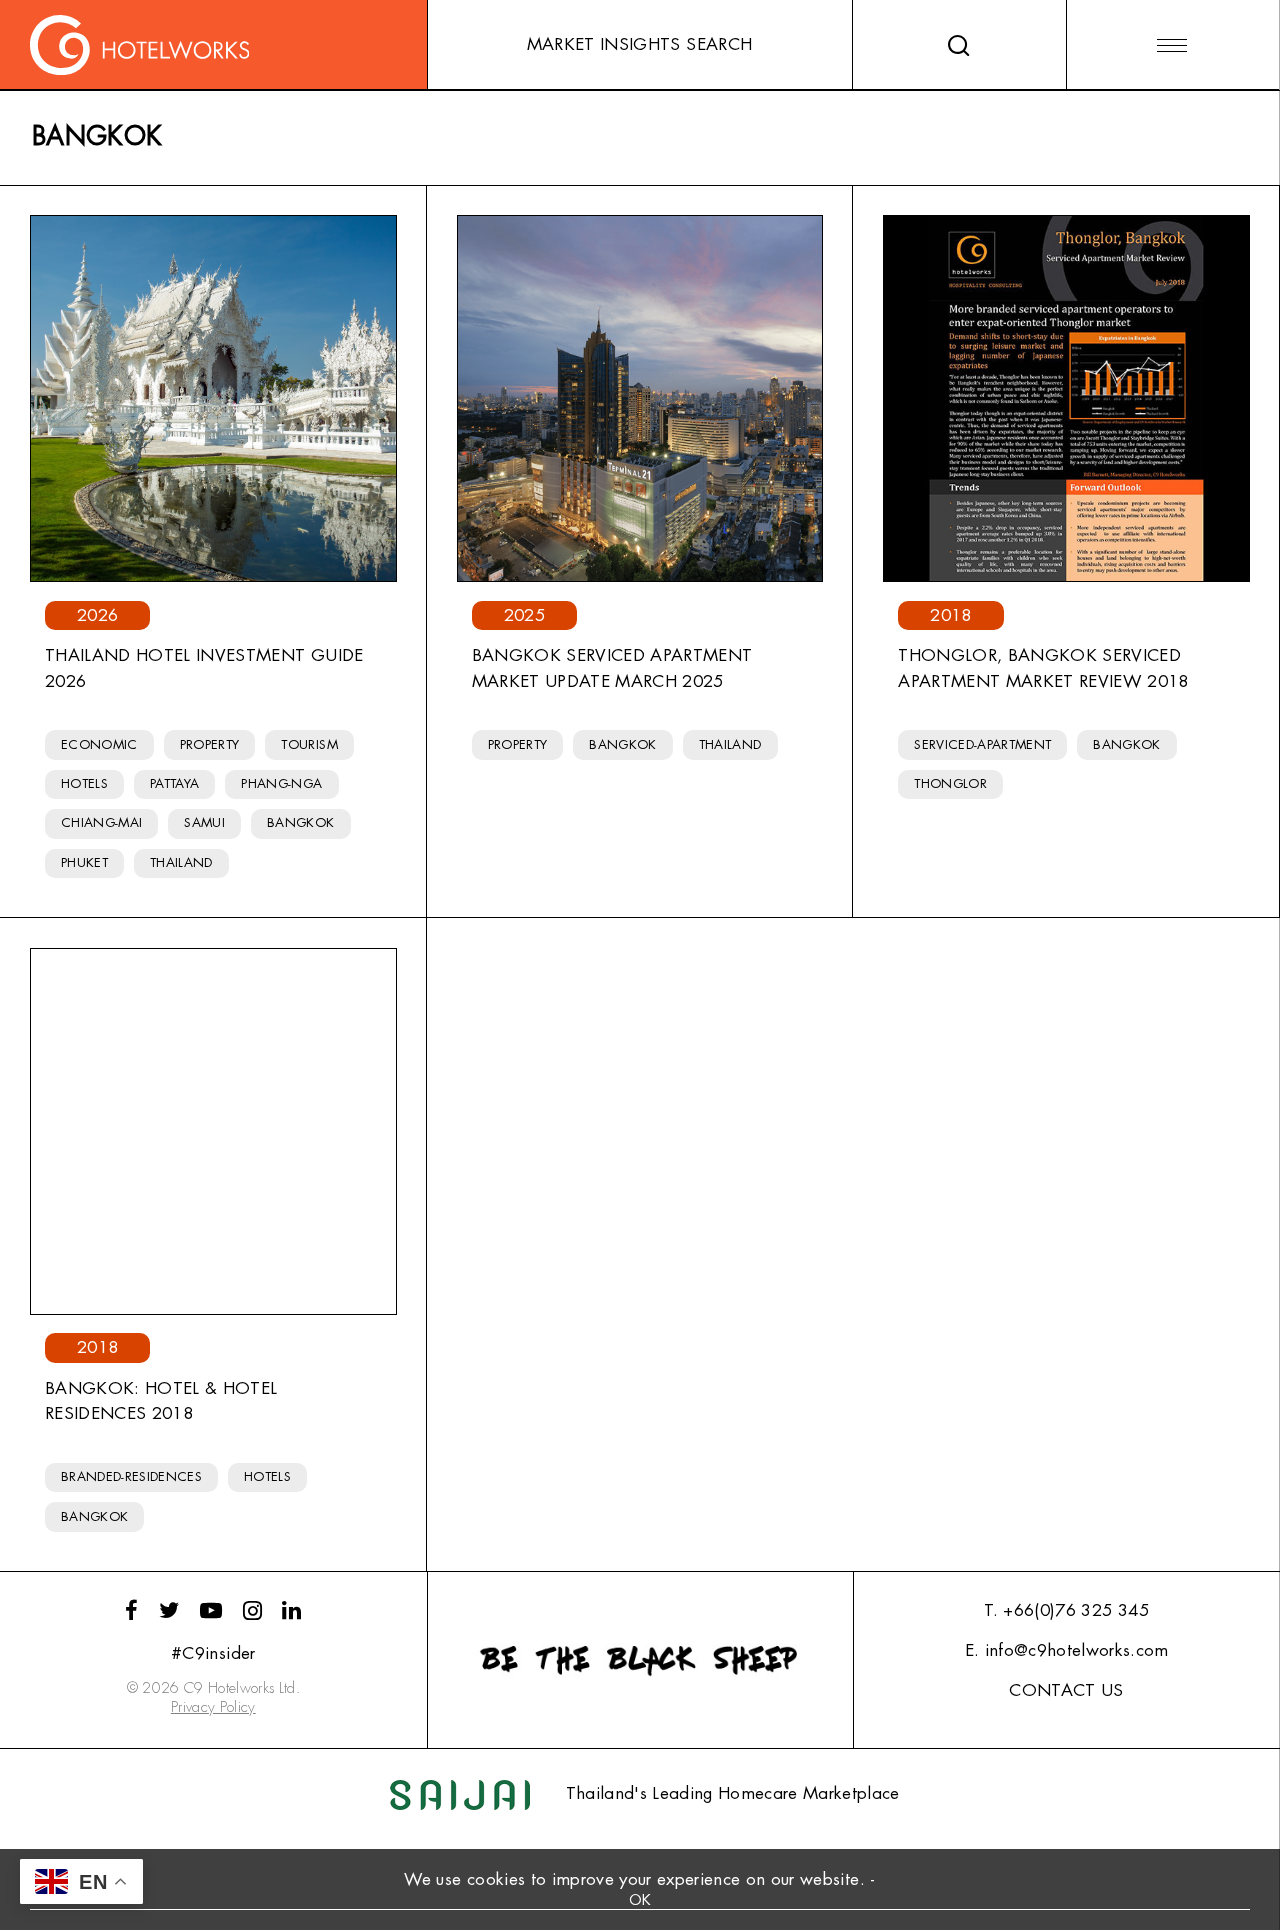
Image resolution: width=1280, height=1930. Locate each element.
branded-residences (131, 1476)
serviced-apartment (982, 744)
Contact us (1066, 1690)
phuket (84, 862)
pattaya (174, 783)
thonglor (950, 783)
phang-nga (281, 783)
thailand (181, 862)
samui (204, 822)
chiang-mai (101, 822)
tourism (309, 744)
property (210, 744)
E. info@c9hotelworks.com (1067, 1650)
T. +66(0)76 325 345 (1066, 1610)
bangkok (300, 822)
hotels (84, 783)
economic (99, 744)
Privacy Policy (213, 1707)
